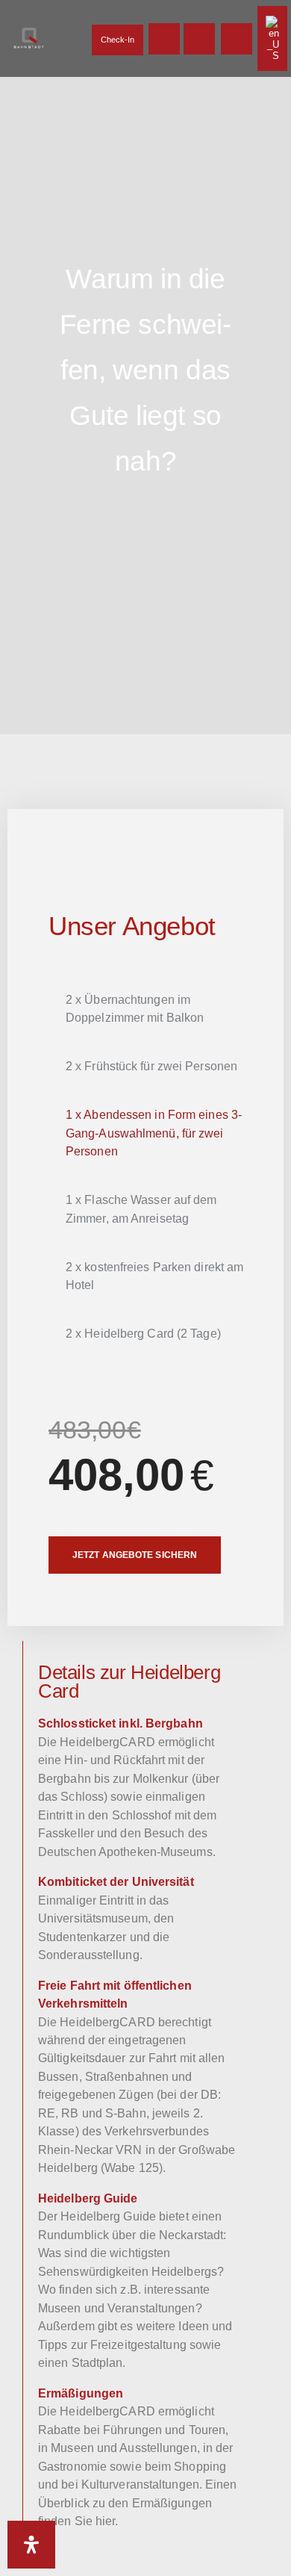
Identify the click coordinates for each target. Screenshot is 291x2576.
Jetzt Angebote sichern (135, 1555)
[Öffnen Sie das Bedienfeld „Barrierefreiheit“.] (31, 2545)
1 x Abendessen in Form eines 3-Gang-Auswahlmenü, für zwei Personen (154, 1133)
